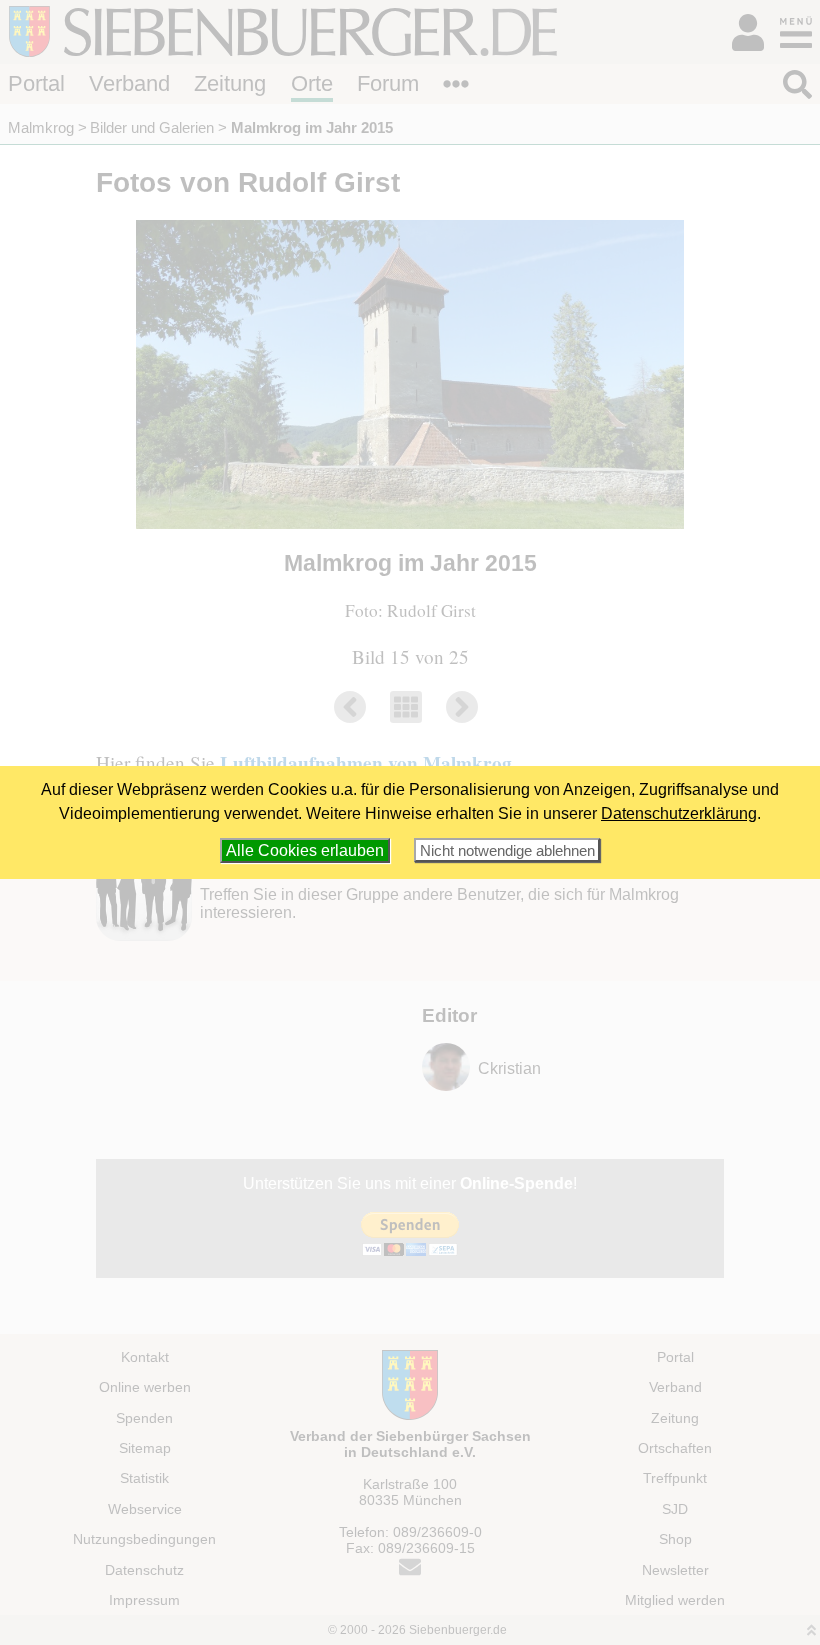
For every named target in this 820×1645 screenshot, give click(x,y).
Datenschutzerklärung (679, 813)
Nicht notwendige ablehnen (507, 850)
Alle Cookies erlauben (305, 850)
